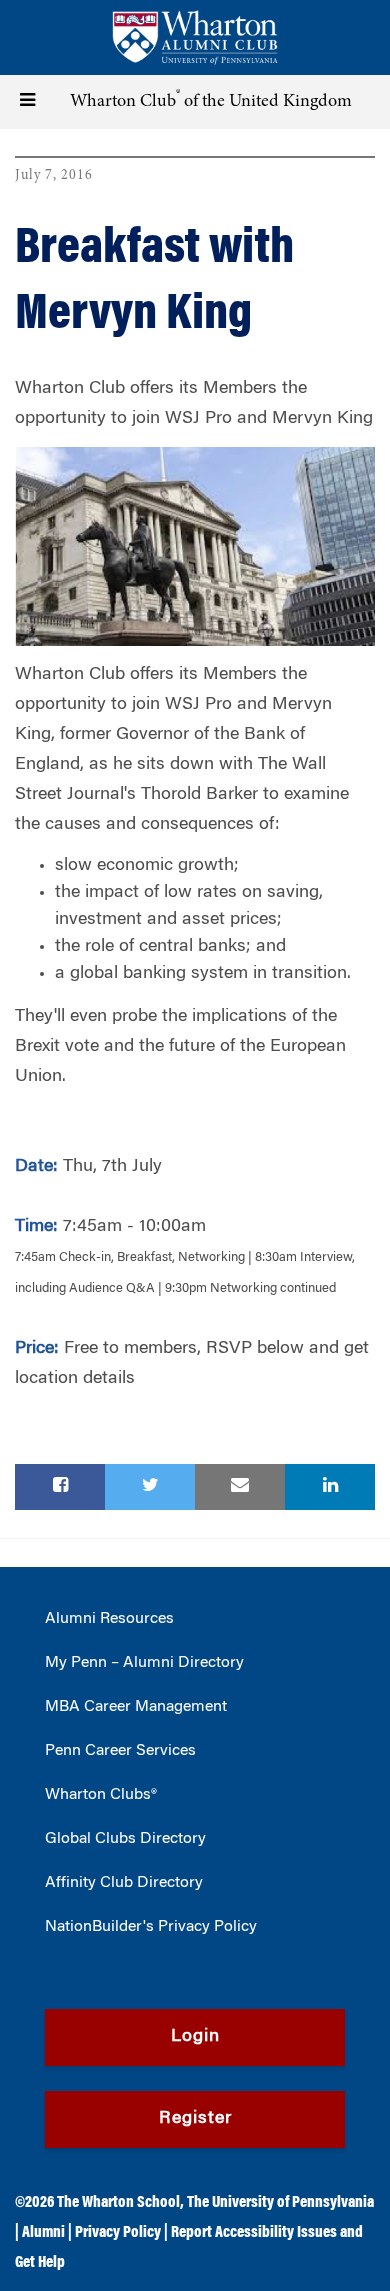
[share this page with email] (240, 1487)
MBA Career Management (136, 1707)
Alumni (43, 2233)
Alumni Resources (109, 1619)
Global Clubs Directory (125, 1839)
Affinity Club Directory (124, 1883)
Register (195, 2119)
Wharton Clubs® (101, 1795)
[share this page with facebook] (60, 1487)
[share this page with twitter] (150, 1487)
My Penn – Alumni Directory (144, 1663)
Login (195, 2037)
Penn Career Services (120, 1751)
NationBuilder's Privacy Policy (151, 1927)
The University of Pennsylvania (280, 2203)
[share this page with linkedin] (330, 1487)
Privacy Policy (118, 2233)
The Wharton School (118, 2203)
